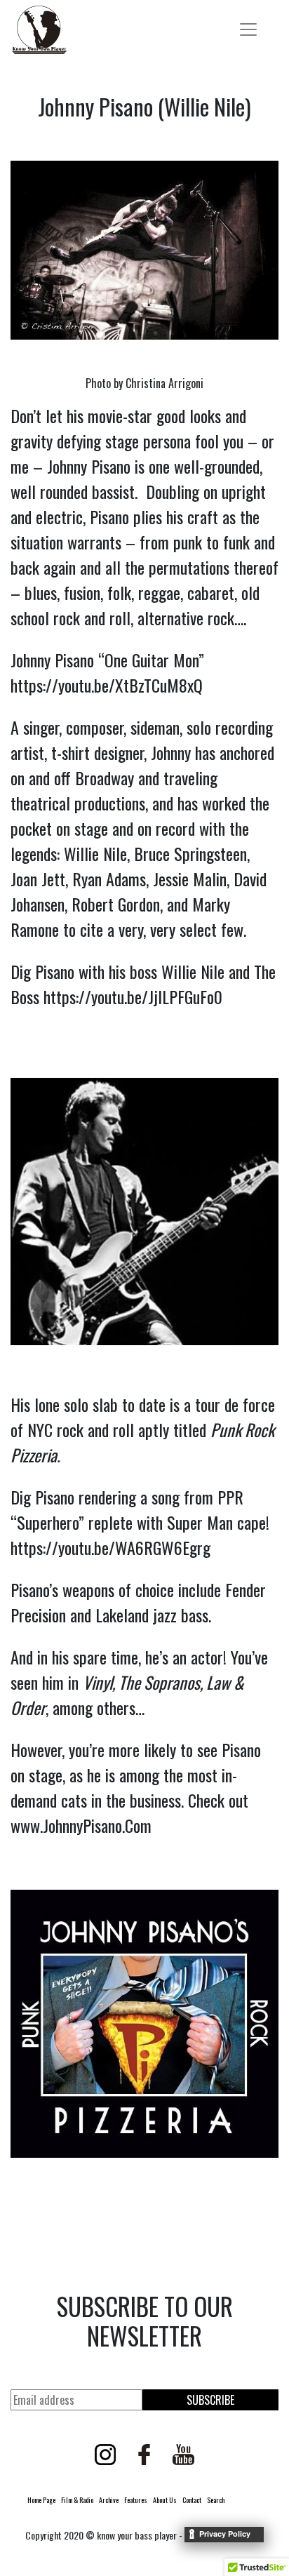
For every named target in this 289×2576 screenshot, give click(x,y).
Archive (109, 2500)
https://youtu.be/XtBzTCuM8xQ (107, 685)
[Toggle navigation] (248, 29)
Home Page (41, 2500)
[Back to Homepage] (39, 30)
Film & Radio (77, 2500)
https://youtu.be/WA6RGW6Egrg (110, 1547)
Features (136, 2500)
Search (216, 2500)
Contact (192, 2500)
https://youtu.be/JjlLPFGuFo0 (133, 996)
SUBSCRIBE (210, 2400)
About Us (165, 2500)
